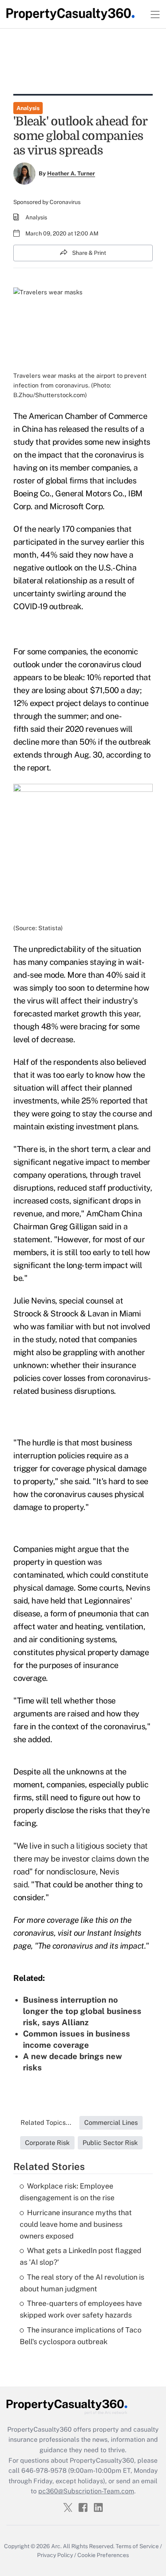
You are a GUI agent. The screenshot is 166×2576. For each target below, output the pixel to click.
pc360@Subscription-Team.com (86, 2491)
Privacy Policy (55, 2555)
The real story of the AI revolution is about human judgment (82, 2283)
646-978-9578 (44, 2471)
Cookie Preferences (103, 2555)
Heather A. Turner (71, 173)
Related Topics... (46, 2123)
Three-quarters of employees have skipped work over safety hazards (81, 2309)
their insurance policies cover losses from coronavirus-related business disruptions (82, 1378)
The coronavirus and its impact (91, 1946)
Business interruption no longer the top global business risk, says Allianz (82, 2011)
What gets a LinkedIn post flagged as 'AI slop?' (81, 2256)
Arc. (56, 2546)
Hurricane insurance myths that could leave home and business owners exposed (76, 2224)
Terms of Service (137, 2546)
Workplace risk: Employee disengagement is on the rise (67, 2192)
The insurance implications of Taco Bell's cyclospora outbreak (81, 2336)
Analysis (28, 108)
